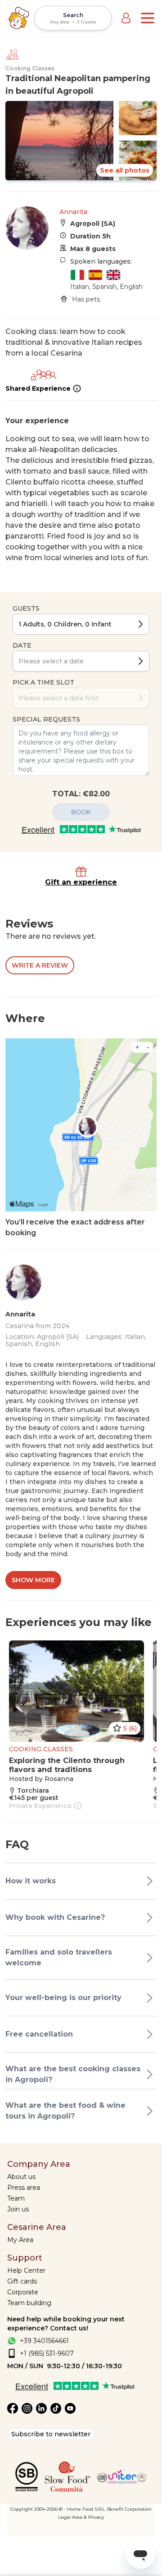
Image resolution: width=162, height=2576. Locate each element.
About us (21, 2177)
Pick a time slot (43, 682)
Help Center (26, 2270)
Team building (29, 2303)
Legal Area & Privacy (81, 2517)
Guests (26, 608)
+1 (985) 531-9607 (47, 2353)
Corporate (23, 2292)
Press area (24, 2188)
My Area (20, 2240)
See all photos (125, 170)
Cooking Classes (30, 68)
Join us (18, 2209)
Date (22, 645)
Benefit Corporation (129, 2509)
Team (16, 2198)
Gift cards (22, 2281)
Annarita (73, 212)
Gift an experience (81, 882)
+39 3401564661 (44, 2341)
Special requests (46, 719)
